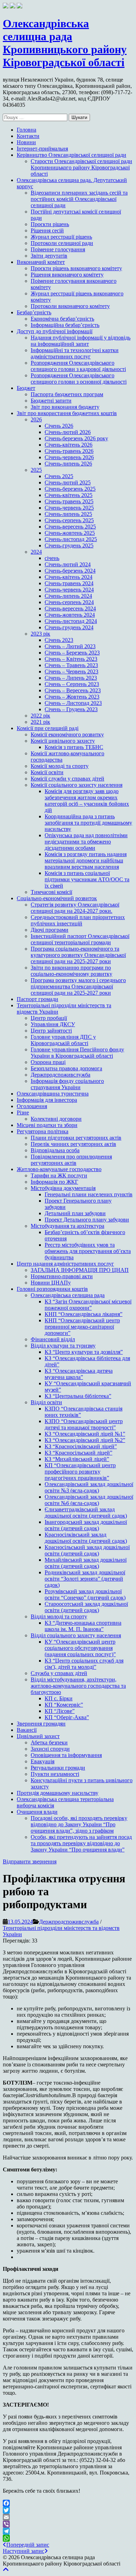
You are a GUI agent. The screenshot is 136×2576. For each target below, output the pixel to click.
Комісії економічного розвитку (67, 734)
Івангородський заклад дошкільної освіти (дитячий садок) (86, 1525)
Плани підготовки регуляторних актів (76, 1138)
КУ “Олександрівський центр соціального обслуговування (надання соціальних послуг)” (80, 1648)
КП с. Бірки (59, 1698)
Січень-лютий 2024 (68, 564)
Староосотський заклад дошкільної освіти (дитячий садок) (86, 1607)
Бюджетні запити (51, 401)
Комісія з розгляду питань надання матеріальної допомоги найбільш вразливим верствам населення (86, 860)
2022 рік (40, 716)
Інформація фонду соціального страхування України (67, 1084)
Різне (23, 1112)
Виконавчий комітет (41, 262)
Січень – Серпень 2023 (72, 684)
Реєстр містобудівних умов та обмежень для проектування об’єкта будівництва (88, 1251)
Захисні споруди (50, 1749)
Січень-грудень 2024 (69, 627)
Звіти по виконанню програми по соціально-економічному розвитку (71, 971)
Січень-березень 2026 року (76, 438)
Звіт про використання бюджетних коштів (67, 413)
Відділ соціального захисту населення (76, 1635)
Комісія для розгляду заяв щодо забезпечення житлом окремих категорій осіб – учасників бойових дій (87, 801)
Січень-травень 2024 (69, 583)
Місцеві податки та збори (47, 1125)
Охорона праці (48, 1062)
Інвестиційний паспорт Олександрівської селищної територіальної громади (80, 939)
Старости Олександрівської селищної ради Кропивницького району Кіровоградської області (81, 167)
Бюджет (26, 388)
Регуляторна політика (43, 1131)
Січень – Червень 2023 (71, 671)
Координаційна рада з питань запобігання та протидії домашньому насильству (88, 823)
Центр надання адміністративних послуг (65, 1264)
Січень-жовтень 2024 (70, 615)
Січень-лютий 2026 (68, 432)
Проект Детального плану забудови (87, 1220)
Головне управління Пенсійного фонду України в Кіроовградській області (77, 1053)
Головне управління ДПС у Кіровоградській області (63, 1040)
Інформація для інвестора (47, 1100)
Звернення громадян (41, 1724)
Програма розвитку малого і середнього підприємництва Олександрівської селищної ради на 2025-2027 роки (78, 986)
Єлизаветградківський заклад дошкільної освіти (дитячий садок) (86, 1513)
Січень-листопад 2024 (71, 621)
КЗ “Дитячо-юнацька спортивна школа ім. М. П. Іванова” (83, 1626)
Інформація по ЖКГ (54, 1182)
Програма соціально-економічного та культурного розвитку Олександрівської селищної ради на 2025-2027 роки (78, 955)
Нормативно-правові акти (62, 1276)
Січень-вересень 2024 (70, 608)
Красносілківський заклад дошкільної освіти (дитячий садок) (86, 1538)
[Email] (68, 2517)
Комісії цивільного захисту (63, 741)
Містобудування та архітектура (67, 1226)
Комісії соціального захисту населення (77, 785)
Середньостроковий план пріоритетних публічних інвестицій (78, 920)
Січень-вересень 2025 (70, 527)
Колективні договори (56, 1119)
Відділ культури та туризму (63, 1346)
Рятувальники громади (58, 1768)
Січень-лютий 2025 (68, 482)
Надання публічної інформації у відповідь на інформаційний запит (81, 341)
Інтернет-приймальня (42, 149)
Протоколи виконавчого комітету (70, 306)
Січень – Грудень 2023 (71, 709)
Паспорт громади (37, 999)
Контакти (28, 136)
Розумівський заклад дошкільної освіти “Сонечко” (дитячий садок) (85, 1594)
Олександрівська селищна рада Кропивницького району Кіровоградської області (65, 43)
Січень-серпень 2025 (69, 520)
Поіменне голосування (58, 249)
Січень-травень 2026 (69, 451)
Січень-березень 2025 (70, 489)
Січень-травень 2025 (69, 501)
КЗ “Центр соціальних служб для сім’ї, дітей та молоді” (84, 1664)
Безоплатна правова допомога (66, 1068)
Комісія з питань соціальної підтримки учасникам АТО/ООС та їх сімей (87, 879)
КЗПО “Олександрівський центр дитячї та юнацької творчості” (84, 1424)
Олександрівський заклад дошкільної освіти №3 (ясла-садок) (89, 1487)
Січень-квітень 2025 (69, 495)
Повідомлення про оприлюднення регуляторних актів (71, 1160)
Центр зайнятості (51, 1031)
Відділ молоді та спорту (59, 1616)
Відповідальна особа (55, 1150)
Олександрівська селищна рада (68, 1295)
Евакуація (43, 1761)
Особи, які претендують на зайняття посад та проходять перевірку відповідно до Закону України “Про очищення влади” (81, 1843)
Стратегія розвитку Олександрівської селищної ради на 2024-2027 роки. (75, 908)
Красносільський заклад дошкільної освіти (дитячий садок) (87, 1550)
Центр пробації (49, 1018)
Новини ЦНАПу (51, 1283)
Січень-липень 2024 (68, 596)
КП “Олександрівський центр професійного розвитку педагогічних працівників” (80, 1472)
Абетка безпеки (49, 1742)
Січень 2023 (59, 640)
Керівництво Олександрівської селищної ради (71, 155)
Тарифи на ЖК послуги (59, 1175)
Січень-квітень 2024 (69, 577)
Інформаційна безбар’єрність (65, 325)
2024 (36, 552)
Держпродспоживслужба (61, 1075)
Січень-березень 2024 (70, 571)
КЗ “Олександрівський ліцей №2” (85, 1440)
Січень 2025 (59, 476)
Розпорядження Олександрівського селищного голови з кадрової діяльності (78, 366)
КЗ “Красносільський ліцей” (78, 1453)
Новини (26, 142)
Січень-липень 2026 (68, 464)
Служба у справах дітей (59, 1673)
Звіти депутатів (49, 256)
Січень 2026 (59, 426)
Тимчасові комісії (51, 892)
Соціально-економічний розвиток (57, 898)
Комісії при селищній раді (48, 728)
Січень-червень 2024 (69, 590)
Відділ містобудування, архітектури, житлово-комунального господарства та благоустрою (78, 1686)
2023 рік (40, 634)
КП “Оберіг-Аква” (67, 1717)
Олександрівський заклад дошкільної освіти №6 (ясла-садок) (89, 1500)
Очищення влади (37, 1812)
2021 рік (40, 722)
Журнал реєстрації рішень (61, 237)
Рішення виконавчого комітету (67, 275)
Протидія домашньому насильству (58, 1793)
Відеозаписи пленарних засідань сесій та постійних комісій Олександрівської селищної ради (79, 199)
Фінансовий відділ (53, 1339)
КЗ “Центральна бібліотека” (78, 1396)
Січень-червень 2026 (69, 457)
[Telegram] (68, 2531)
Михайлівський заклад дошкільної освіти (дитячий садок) (86, 1563)
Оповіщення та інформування (66, 1755)
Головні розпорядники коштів (52, 1289)
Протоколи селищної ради (62, 243)
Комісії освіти (47, 772)
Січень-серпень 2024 (69, 602)
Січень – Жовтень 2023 (72, 697)
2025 (36, 470)
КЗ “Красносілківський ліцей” (81, 1446)
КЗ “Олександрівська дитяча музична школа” (79, 1374)
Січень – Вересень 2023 (73, 690)
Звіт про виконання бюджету (65, 407)
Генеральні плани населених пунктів (89, 1194)
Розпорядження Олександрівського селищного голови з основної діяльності (79, 379)
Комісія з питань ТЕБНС (74, 747)
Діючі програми (50, 930)
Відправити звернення (30, 1861)
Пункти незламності (55, 1774)
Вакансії (27, 1730)
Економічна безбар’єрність (62, 319)
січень (52, 558)
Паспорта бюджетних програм (67, 394)
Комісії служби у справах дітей (67, 779)
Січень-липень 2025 (68, 514)
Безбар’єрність (34, 312)
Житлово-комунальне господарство (59, 1169)
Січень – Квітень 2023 (71, 659)
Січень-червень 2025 (69, 508)
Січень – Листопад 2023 (73, 703)
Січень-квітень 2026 (69, 445)
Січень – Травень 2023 (71, 665)
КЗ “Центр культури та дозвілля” (84, 1352)
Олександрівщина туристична (53, 1094)
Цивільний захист (38, 1736)
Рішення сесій (47, 230)
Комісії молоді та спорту (60, 766)
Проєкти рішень (50, 224)
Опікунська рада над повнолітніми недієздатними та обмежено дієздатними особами (86, 842)
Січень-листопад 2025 (71, 539)
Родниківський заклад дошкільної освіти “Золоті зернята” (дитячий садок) (85, 1579)
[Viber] (68, 2524)
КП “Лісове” (60, 1711)
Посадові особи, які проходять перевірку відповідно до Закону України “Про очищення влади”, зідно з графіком (79, 1824)
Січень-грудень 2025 (69, 545)
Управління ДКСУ (53, 1024)
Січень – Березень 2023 (72, 653)
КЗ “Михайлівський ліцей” (77, 1459)
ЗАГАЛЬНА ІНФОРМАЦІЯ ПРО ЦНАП (80, 1270)
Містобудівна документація (63, 1188)
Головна (27, 130)
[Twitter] (68, 2510)
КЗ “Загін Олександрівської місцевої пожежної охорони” (88, 1305)
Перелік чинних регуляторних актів (73, 1144)
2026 (36, 419)
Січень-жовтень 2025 (70, 533)
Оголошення (32, 1106)
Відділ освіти (46, 1402)
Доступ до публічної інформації (55, 331)
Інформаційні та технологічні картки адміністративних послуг (75, 353)
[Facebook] (68, 2503)
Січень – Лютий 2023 (70, 646)
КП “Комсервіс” (64, 1705)
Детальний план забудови (75, 1213)
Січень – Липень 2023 (71, 678)
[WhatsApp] (68, 2538)
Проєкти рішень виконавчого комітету (76, 268)
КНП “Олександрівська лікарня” (84, 1314)
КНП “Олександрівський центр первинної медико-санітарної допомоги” (82, 1327)
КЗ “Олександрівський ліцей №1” (85, 1434)
